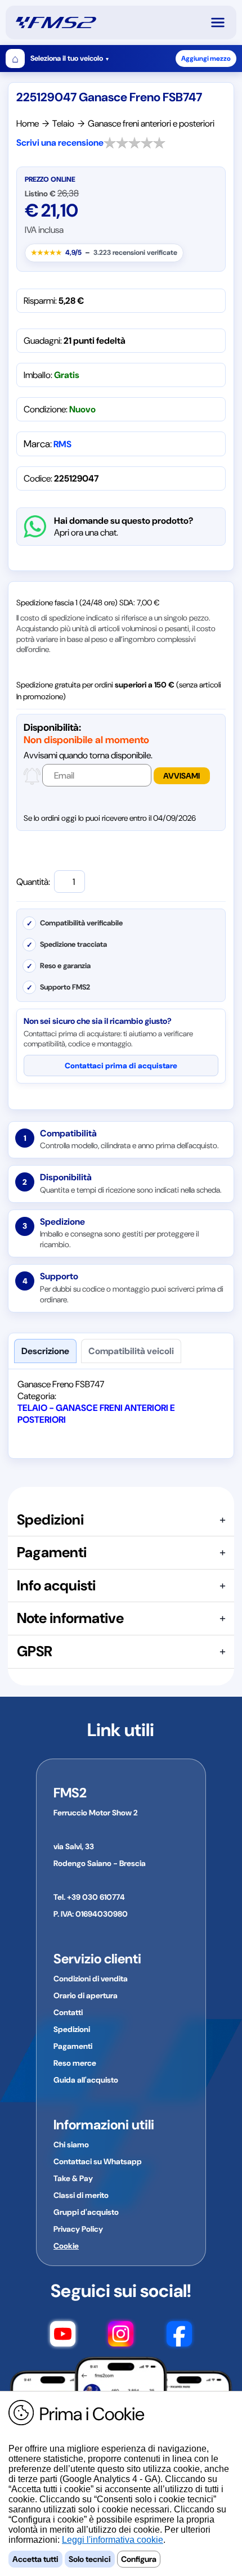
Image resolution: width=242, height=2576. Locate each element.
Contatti (68, 2012)
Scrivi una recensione (60, 143)
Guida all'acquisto (86, 2080)
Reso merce (75, 2063)
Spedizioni (72, 2029)
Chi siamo (71, 2145)
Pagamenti (73, 2046)
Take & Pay (73, 2178)
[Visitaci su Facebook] (179, 2336)
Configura (139, 2559)
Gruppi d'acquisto (86, 2212)
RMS (62, 444)
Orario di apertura (86, 1995)
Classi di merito (81, 2195)
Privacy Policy (78, 2229)
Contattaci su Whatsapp (98, 2161)
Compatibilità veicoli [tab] (131, 1351)
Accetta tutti (35, 2559)
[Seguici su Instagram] (121, 2336)
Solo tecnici (90, 2559)
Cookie (66, 2246)
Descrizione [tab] (45, 1351)
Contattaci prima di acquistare (121, 1066)
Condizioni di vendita (91, 1979)
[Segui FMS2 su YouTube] (63, 2336)
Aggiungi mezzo (206, 59)
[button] (223, 23)
